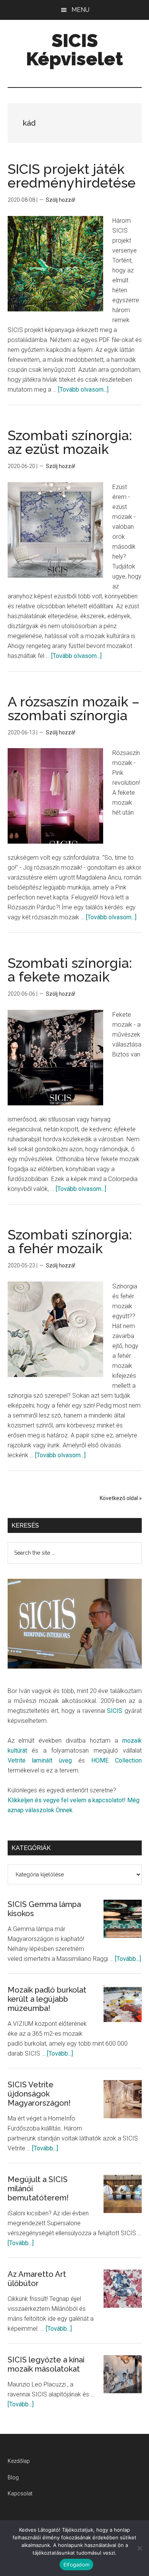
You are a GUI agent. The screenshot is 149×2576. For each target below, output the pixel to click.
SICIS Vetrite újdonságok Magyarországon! (39, 2094)
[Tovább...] (128, 1959)
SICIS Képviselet (74, 50)
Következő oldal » (121, 1498)
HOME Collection (117, 1760)
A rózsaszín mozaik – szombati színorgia (74, 708)
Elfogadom (76, 2565)
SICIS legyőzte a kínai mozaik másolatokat (46, 2364)
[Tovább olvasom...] (83, 390)
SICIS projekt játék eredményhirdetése (72, 176)
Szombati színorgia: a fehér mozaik (70, 1241)
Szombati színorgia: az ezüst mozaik (70, 442)
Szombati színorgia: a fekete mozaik (70, 970)
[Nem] (139, 2548)
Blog (13, 2477)
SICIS (115, 1711)
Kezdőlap (19, 2461)
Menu (80, 10)
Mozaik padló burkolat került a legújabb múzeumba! (47, 1999)
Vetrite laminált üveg (40, 1760)
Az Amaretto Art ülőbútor (37, 2279)
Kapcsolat (20, 2493)
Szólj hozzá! (61, 200)
